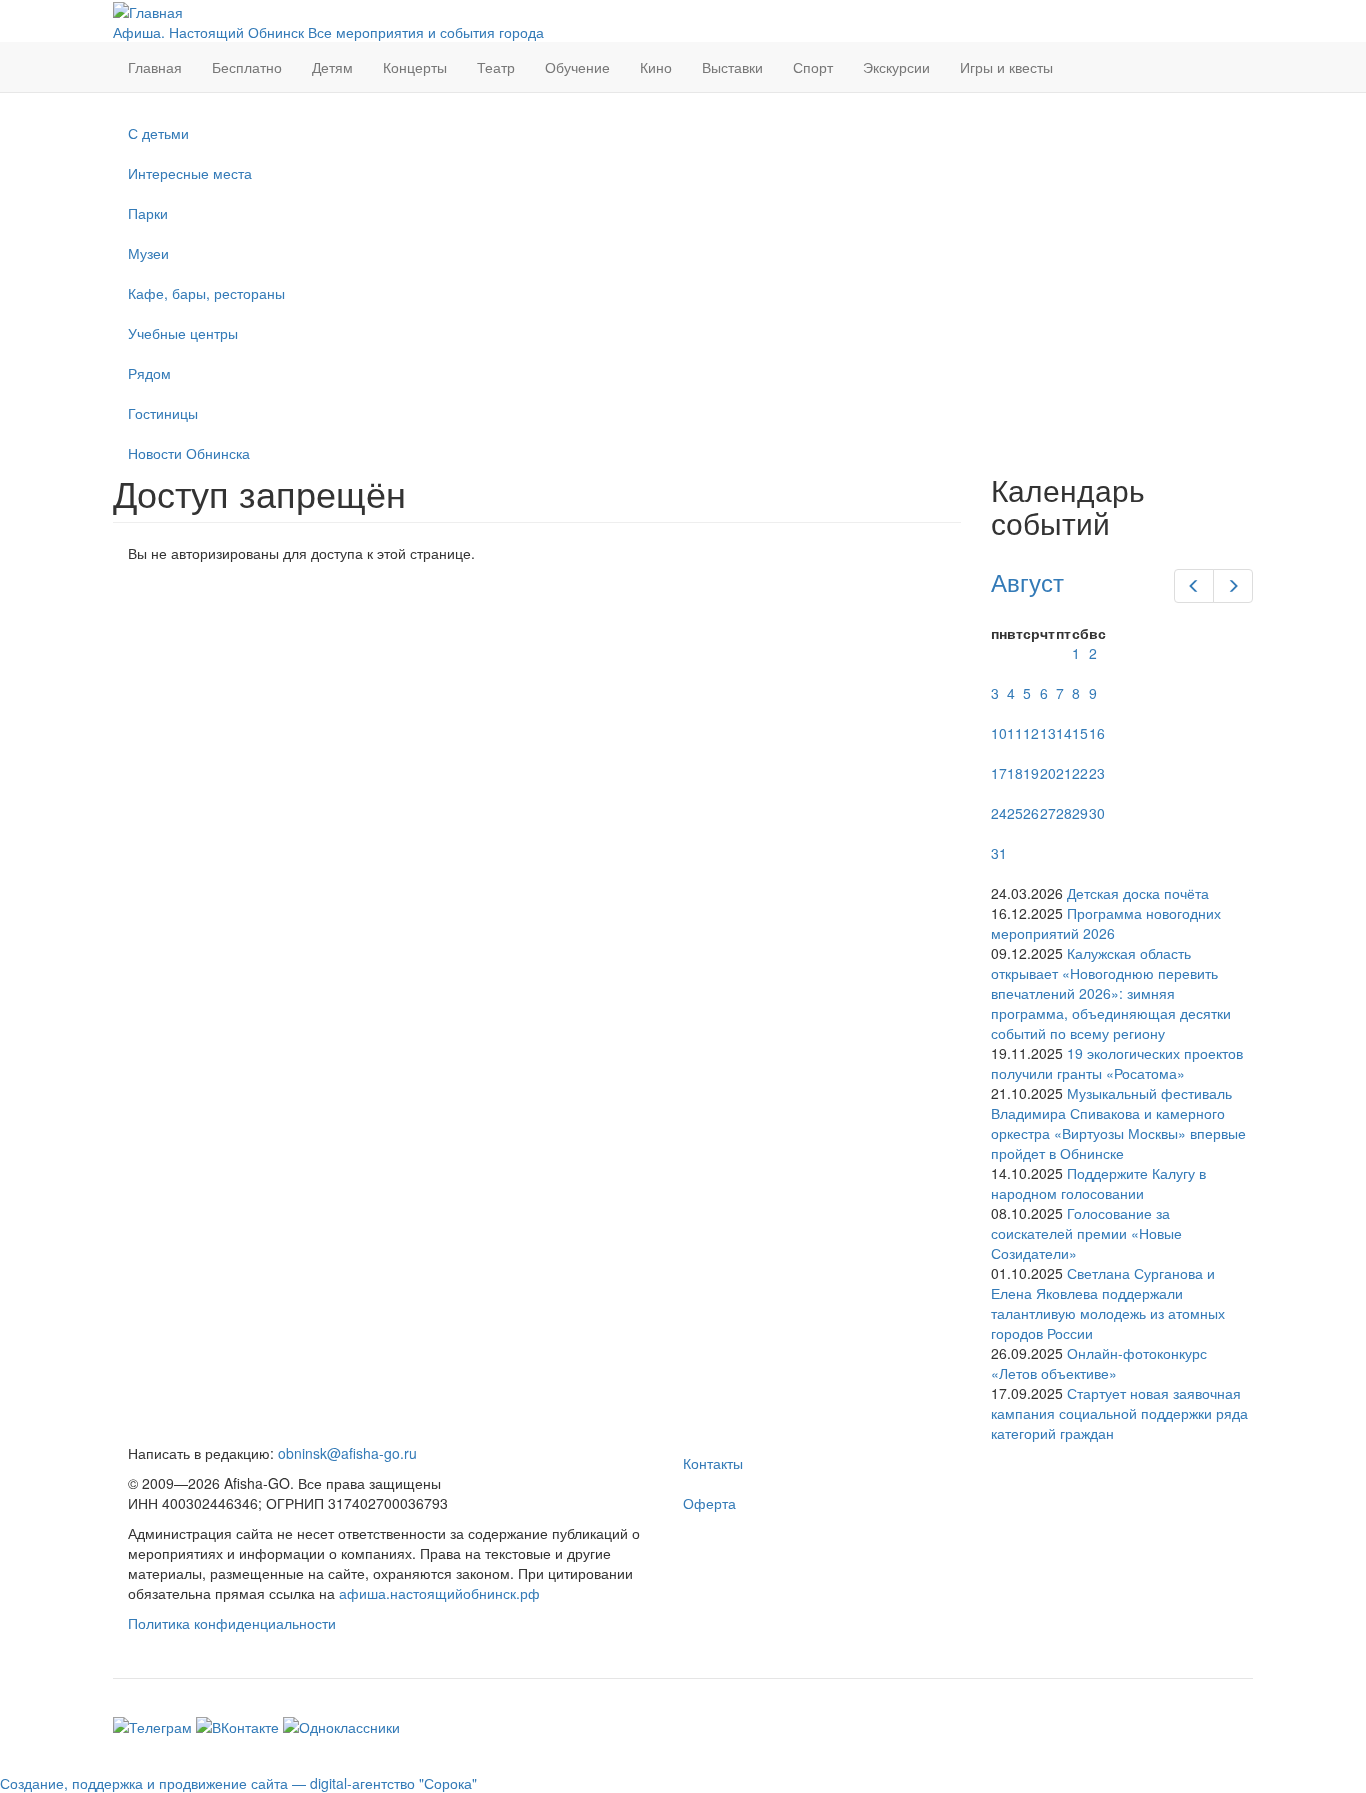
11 (1015, 733)
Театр (496, 67)
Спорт (813, 67)
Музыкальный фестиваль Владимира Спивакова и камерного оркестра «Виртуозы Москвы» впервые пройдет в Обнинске (1118, 1123)
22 (1080, 773)
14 (1064, 733)
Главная (155, 67)
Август (1027, 581)
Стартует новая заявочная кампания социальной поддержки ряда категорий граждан (1119, 1413)
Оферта (709, 1503)
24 (999, 813)
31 (999, 853)
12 (1031, 733)
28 (1064, 813)
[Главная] (148, 10)
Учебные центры (183, 333)
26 (1031, 813)
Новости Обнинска (189, 453)
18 (1015, 773)
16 (1097, 733)
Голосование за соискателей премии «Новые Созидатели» (1086, 1233)
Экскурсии (896, 67)
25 (1015, 813)
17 (999, 773)
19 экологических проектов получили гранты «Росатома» (1117, 1063)
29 (1080, 813)
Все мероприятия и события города (426, 32)
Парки (148, 213)
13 (1048, 733)
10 (999, 733)
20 (1048, 773)
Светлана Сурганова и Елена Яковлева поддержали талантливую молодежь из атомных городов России (1108, 1303)
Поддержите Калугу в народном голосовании (1098, 1183)
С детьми (158, 133)
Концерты (415, 67)
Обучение (577, 67)
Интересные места (190, 173)
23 (1097, 773)
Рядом (149, 373)
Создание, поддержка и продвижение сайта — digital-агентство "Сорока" (238, 1783)
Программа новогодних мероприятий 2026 (1106, 923)
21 (1064, 773)
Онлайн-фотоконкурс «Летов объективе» (1099, 1363)
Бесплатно (247, 67)
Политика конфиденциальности (232, 1623)
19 (1031, 773)
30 (1097, 813)
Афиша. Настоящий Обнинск (208, 32)
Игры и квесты (1006, 67)
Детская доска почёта (1138, 893)
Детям (332, 67)
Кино (656, 67)
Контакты (713, 1463)
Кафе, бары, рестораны (206, 293)
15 (1080, 733)
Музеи (148, 253)
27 (1048, 813)
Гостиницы (163, 413)
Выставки (732, 67)
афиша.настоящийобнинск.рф (439, 1593)
